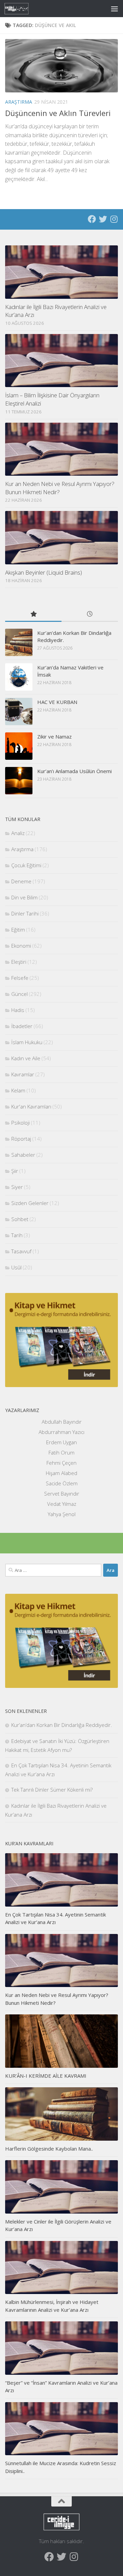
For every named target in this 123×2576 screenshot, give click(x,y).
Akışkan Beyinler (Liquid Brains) (44, 572)
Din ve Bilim (24, 897)
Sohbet (20, 1219)
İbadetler (22, 1026)
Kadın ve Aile (26, 1058)
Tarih (17, 1235)
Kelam (18, 1090)
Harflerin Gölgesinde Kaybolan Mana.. (49, 2149)
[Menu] (114, 9)
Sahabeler (23, 1155)
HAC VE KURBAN (57, 702)
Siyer (17, 1187)
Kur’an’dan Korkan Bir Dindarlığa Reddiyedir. (62, 1725)
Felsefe (20, 978)
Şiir (15, 1171)
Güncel (19, 994)
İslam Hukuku (27, 1042)
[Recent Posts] (90, 614)
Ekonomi (21, 946)
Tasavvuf (21, 1251)
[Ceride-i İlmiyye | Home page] (21, 9)
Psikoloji (20, 1123)
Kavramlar (23, 1074)
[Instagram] (114, 219)
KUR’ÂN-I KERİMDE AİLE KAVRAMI (46, 2076)
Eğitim (18, 930)
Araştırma (19, 102)
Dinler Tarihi (25, 913)
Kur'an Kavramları (31, 1106)
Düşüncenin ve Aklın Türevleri (58, 113)
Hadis (18, 1010)
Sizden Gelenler (30, 1203)
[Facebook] (92, 219)
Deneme (21, 881)
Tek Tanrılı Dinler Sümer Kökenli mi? (52, 1790)
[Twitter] (103, 219)
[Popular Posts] (33, 614)
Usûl (16, 1267)
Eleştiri (19, 962)
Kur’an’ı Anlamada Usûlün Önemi (74, 771)
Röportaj (21, 1139)
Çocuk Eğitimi (26, 865)
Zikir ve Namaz (54, 736)
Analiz (18, 833)
